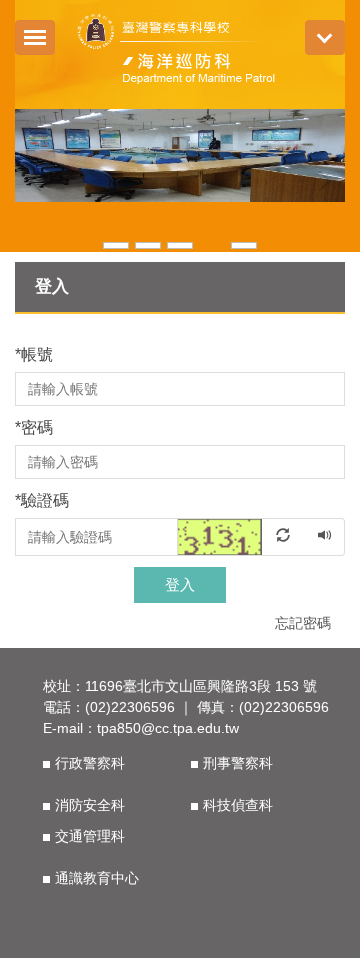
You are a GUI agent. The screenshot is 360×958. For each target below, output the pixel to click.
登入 (180, 584)
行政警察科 (90, 763)
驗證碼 (42, 500)
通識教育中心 (97, 878)
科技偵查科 (238, 805)
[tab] (116, 243)
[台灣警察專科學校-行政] (180, 52)
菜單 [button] (325, 37)
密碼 (34, 427)
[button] (40, 181)
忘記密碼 (303, 623)
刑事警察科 (238, 763)
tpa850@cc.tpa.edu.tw (168, 728)
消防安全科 (90, 805)
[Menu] (35, 37)
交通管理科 (90, 836)
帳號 (34, 354)
